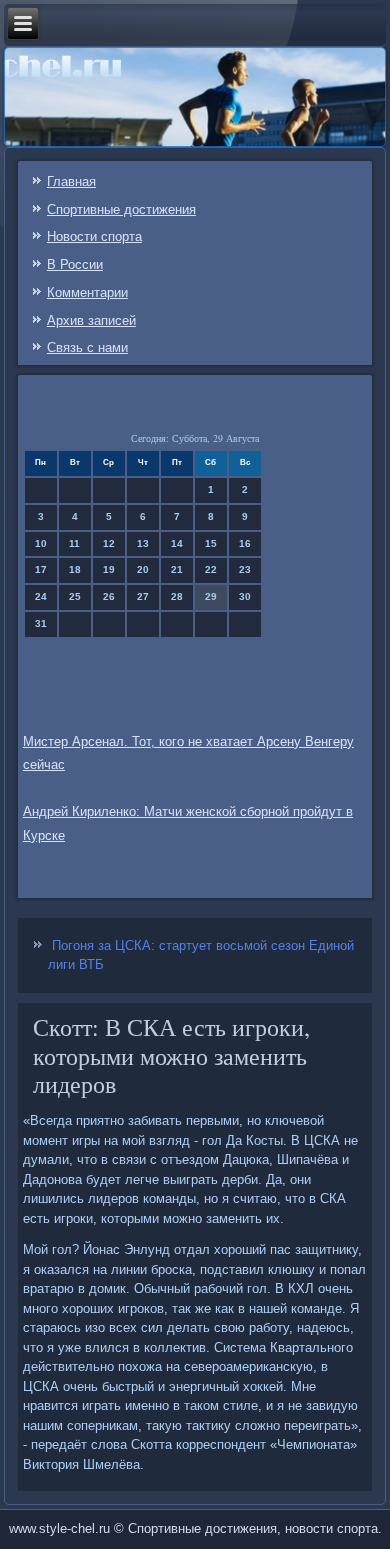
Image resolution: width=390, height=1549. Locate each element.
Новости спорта (94, 236)
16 (245, 543)
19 (109, 569)
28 (177, 596)
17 (41, 569)
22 (211, 569)
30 (245, 596)
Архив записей (91, 320)
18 (75, 569)
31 (41, 623)
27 (143, 596)
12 (109, 543)
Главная (71, 181)
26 (109, 596)
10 (41, 543)
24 (41, 596)
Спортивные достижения (121, 209)
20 (143, 569)
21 (177, 569)
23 (245, 569)
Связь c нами (87, 347)
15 (211, 543)
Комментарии (87, 292)
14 (177, 543)
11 (74, 543)
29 (211, 596)
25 (75, 596)
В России (75, 264)
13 (143, 543)
